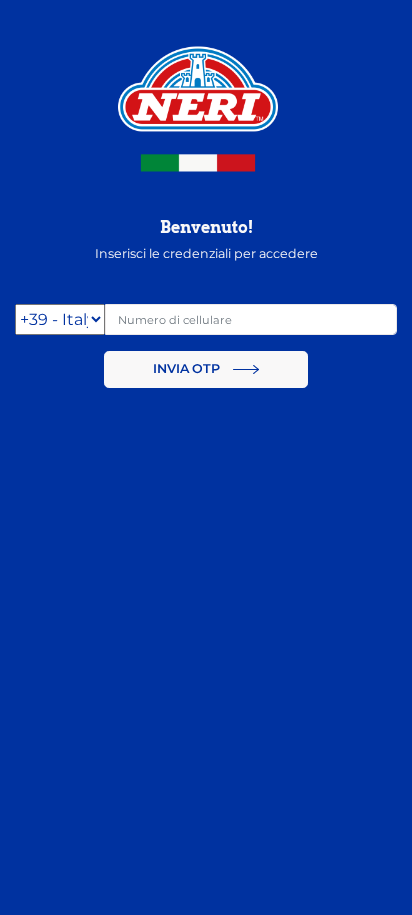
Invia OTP (188, 368)
